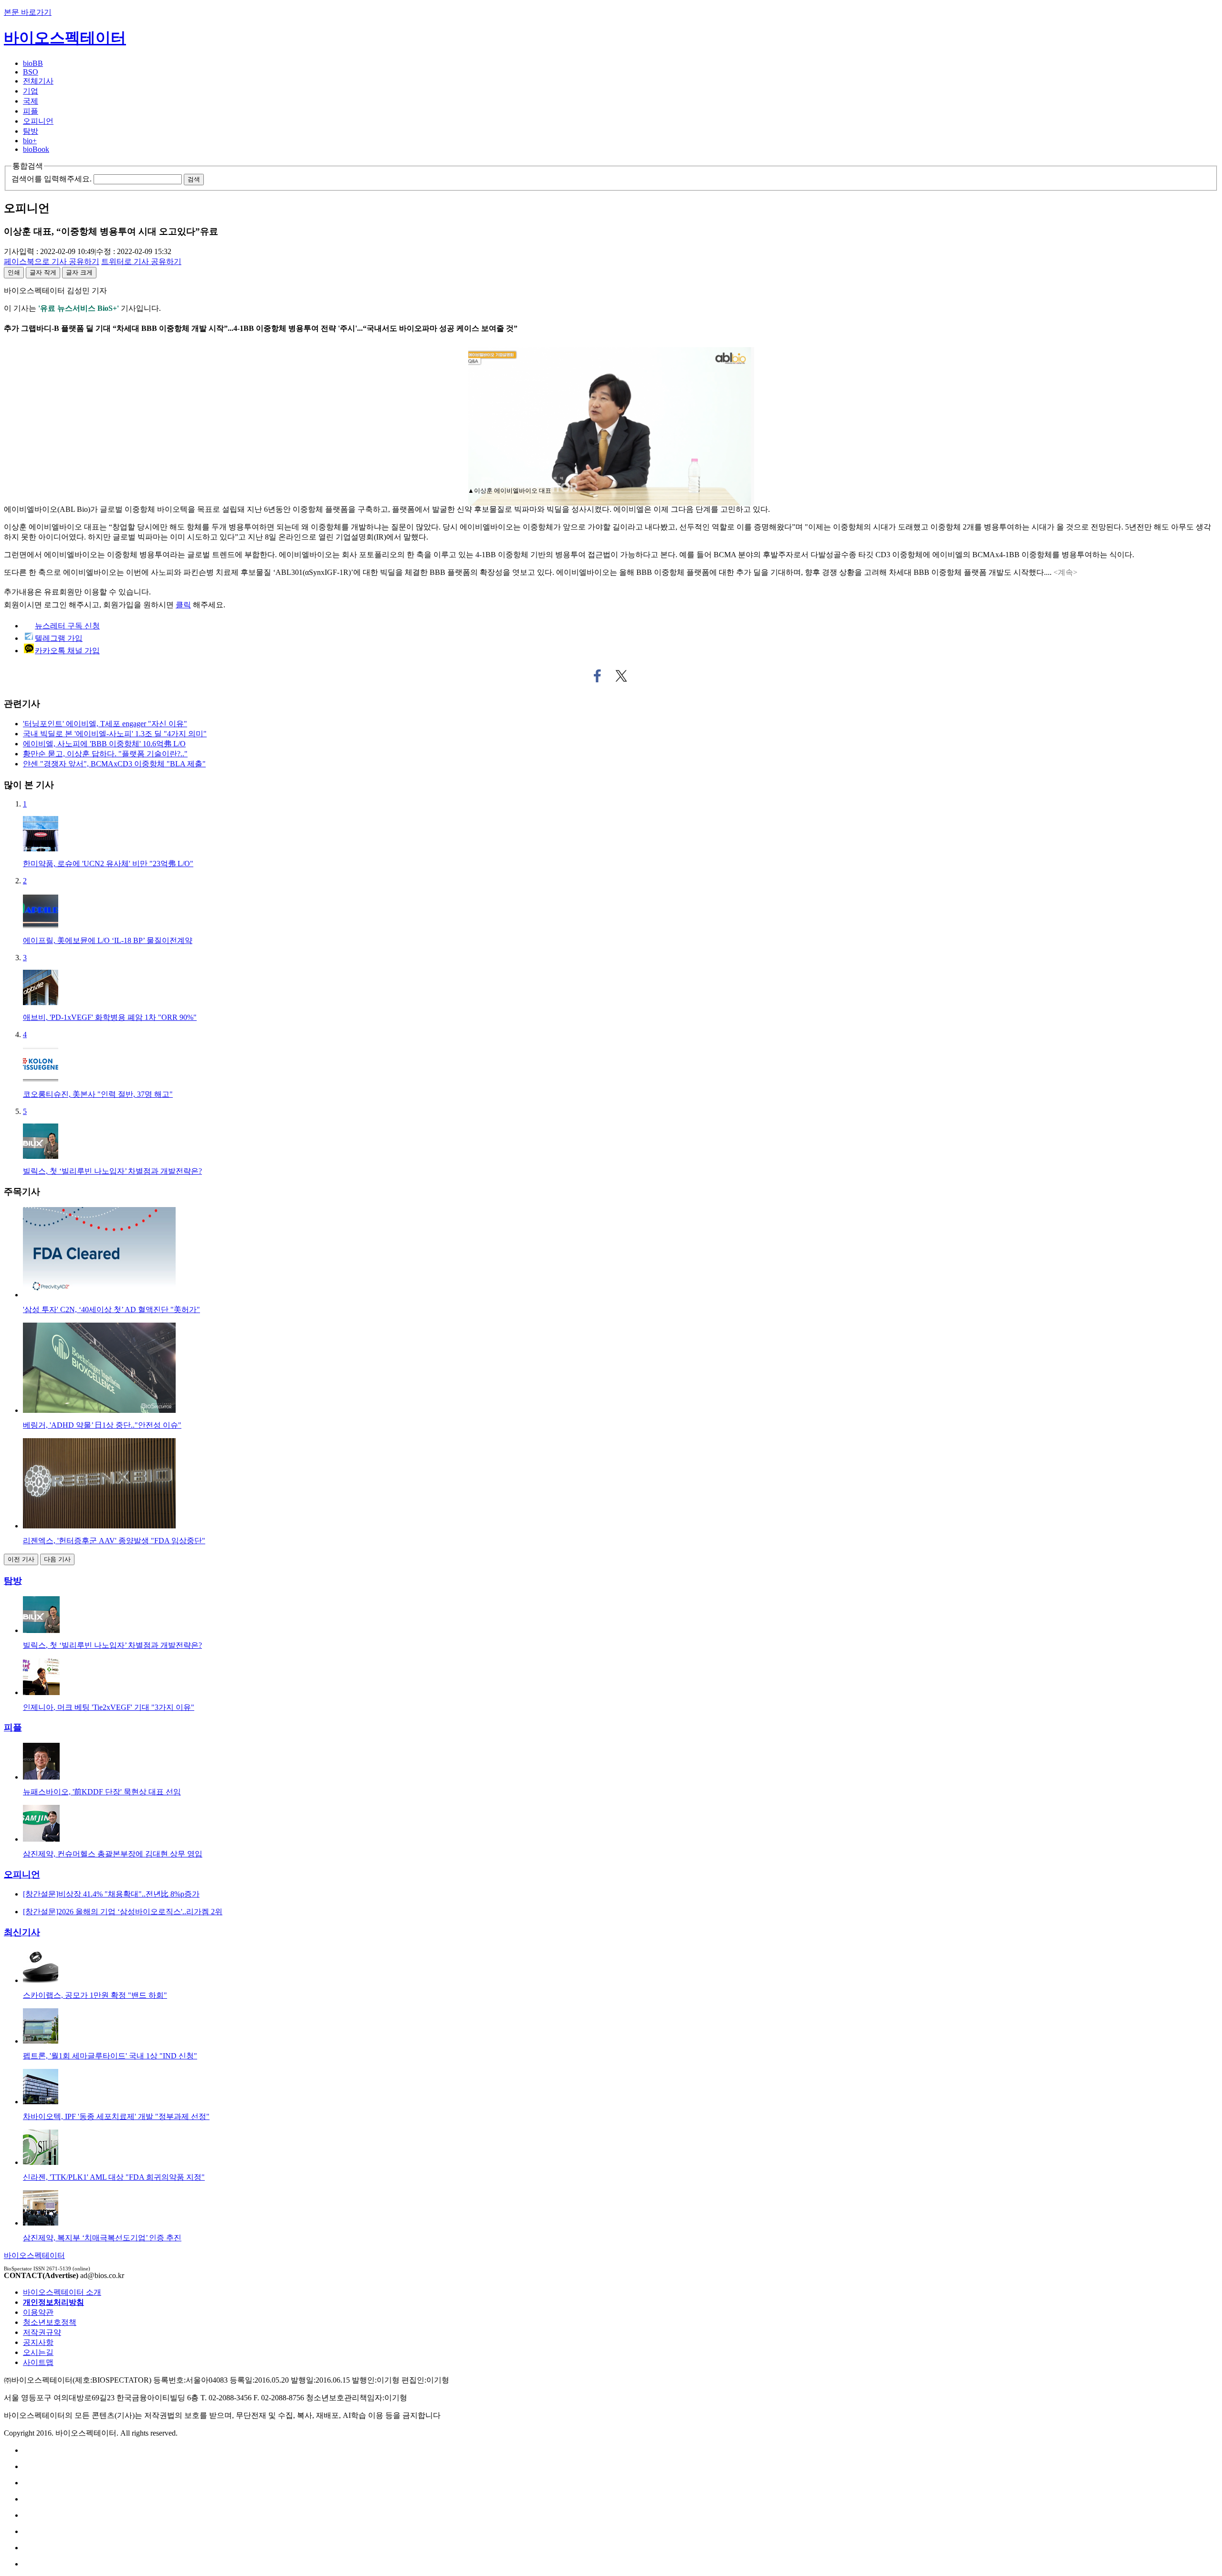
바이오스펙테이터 (65, 38)
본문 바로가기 (28, 12)
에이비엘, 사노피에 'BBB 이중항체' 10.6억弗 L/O (104, 744)
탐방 (31, 131)
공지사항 (38, 2342)
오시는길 (38, 2352)
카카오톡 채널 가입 (67, 651)
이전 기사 (21, 1559)
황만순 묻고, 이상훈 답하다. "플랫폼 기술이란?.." (105, 754)
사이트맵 (38, 2362)
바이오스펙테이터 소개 (62, 2292)
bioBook (36, 149)
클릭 (183, 605)
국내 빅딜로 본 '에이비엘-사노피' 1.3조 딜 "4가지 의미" (115, 734)
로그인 (55, 605)
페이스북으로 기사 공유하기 (597, 676)
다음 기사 (57, 1559)
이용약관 (38, 2312)
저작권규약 (42, 2332)
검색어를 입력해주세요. (52, 179)
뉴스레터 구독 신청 (67, 626)
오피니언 (38, 121)
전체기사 (38, 81)
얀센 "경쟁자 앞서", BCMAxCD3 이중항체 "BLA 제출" (114, 764)
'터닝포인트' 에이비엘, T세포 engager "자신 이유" (105, 724)
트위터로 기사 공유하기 (622, 676)
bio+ (30, 141)
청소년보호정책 (50, 2322)
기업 (31, 91)
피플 (31, 111)
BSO (31, 72)
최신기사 (22, 1932)
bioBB (33, 63)
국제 (31, 101)
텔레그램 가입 (59, 638)
